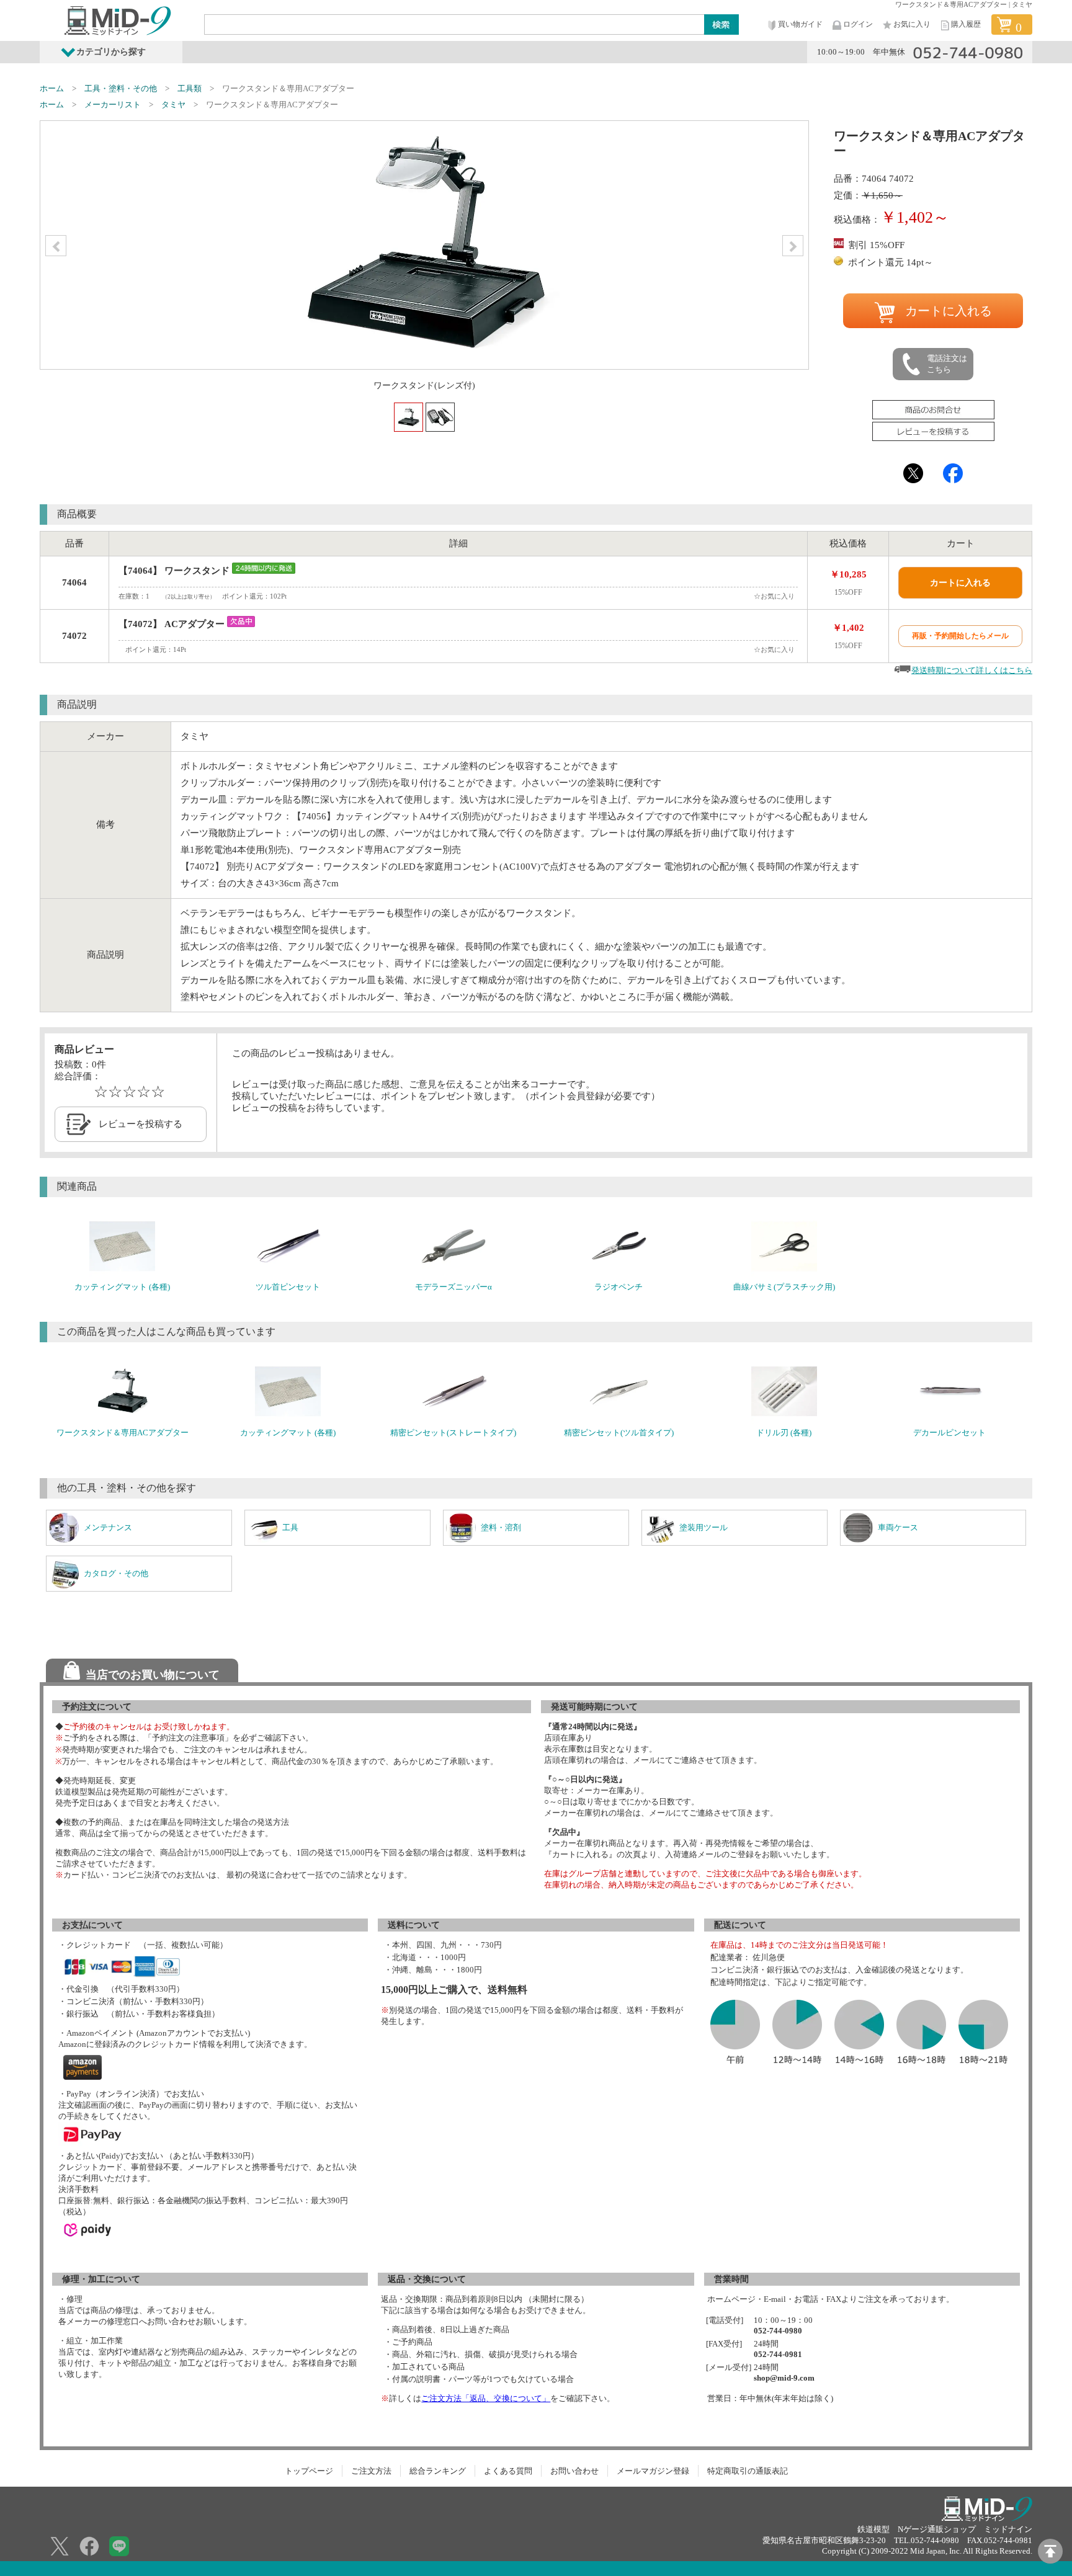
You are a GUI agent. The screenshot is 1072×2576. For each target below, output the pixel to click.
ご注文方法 (371, 2471)
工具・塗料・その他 (121, 88)
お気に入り (912, 24)
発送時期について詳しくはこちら (972, 670)
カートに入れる (949, 311)
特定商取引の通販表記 (748, 2471)
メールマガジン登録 (653, 2471)
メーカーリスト (113, 105)
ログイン (858, 24)
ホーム (52, 88)
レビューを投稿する (141, 1124)
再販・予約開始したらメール (960, 636)
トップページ (309, 2471)
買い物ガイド (800, 24)
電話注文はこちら (947, 364)
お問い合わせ (574, 2471)
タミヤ (173, 105)
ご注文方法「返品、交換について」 (486, 2398)
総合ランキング (438, 2471)
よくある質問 (508, 2471)
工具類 (190, 88)
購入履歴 (966, 24)
